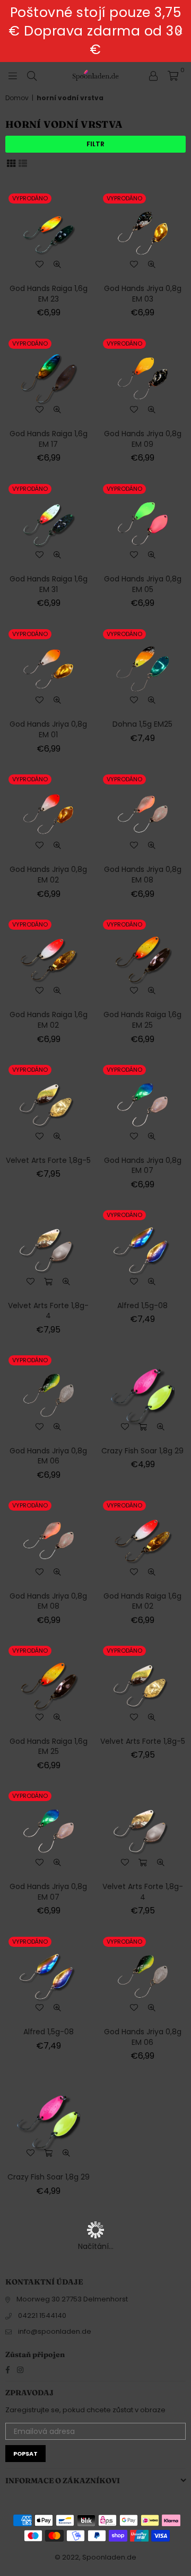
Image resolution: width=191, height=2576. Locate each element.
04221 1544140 (42, 2315)
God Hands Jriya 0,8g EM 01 (48, 729)
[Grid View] (11, 163)
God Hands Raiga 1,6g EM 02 (49, 1020)
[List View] (23, 163)
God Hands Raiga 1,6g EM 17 (49, 439)
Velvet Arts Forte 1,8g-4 (48, 1311)
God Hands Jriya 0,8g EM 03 (143, 294)
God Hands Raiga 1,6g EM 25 (142, 1020)
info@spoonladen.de (55, 2331)
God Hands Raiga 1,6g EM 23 (49, 294)
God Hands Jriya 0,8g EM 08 (143, 875)
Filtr (95, 144)
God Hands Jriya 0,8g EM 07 (143, 1166)
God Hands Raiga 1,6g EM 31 (49, 584)
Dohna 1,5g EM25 (142, 724)
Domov (17, 98)
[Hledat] (32, 75)
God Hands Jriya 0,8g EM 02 (48, 875)
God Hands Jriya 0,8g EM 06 (48, 1456)
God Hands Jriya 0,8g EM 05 (143, 584)
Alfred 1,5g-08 (142, 1305)
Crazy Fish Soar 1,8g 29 (142, 1451)
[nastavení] (153, 75)
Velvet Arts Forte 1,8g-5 (48, 1160)
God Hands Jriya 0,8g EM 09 (143, 439)
